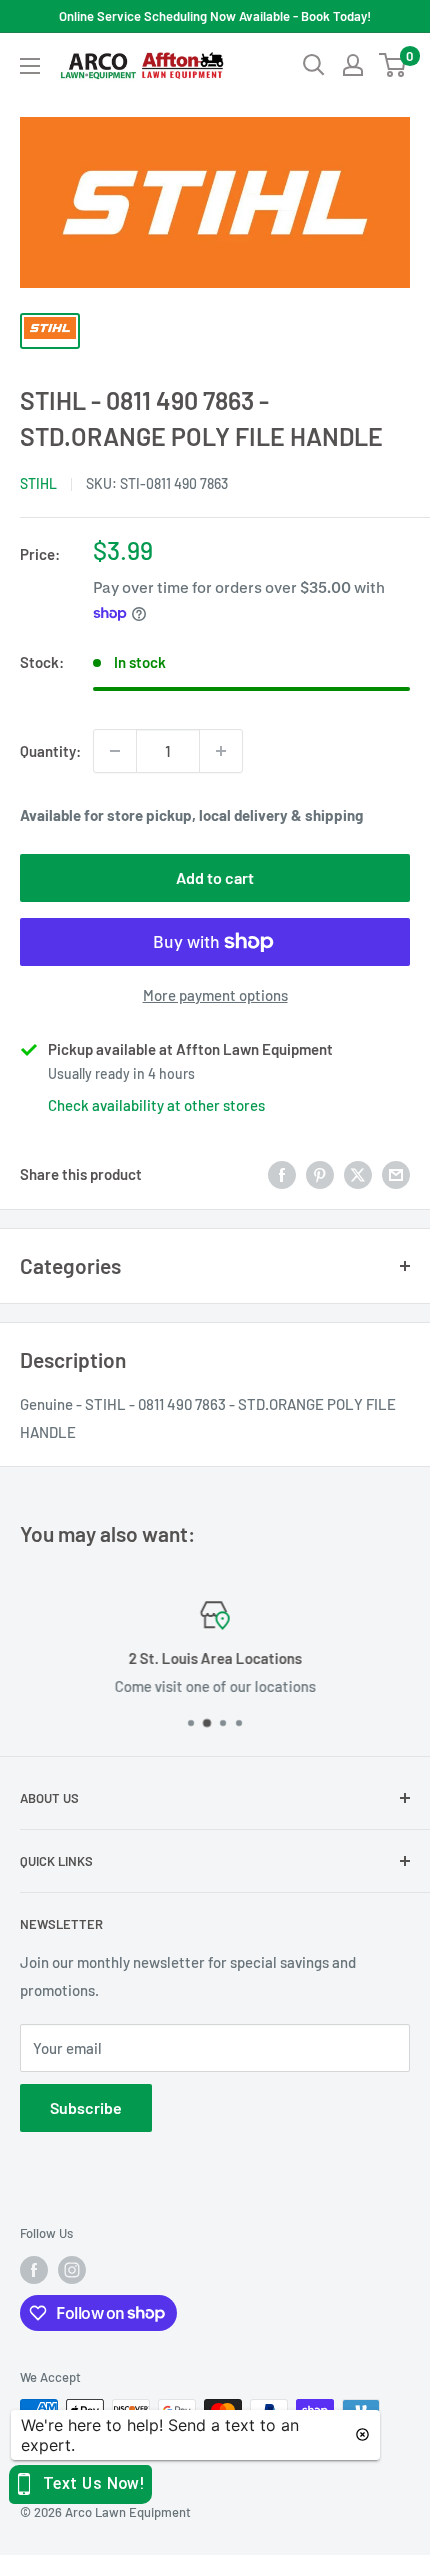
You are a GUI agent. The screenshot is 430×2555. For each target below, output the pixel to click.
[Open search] (314, 65)
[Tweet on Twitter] (358, 1174)
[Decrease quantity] (115, 751)
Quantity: (50, 751)
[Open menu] (30, 66)
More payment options (215, 995)
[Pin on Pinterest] (320, 1174)
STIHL (38, 483)
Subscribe (86, 2107)
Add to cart (215, 877)
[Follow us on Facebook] (34, 2270)
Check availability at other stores (156, 1105)
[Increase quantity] (221, 751)
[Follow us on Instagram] (72, 2270)
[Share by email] (396, 1174)
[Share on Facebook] (282, 1174)
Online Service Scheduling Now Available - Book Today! (215, 16)
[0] (393, 65)
